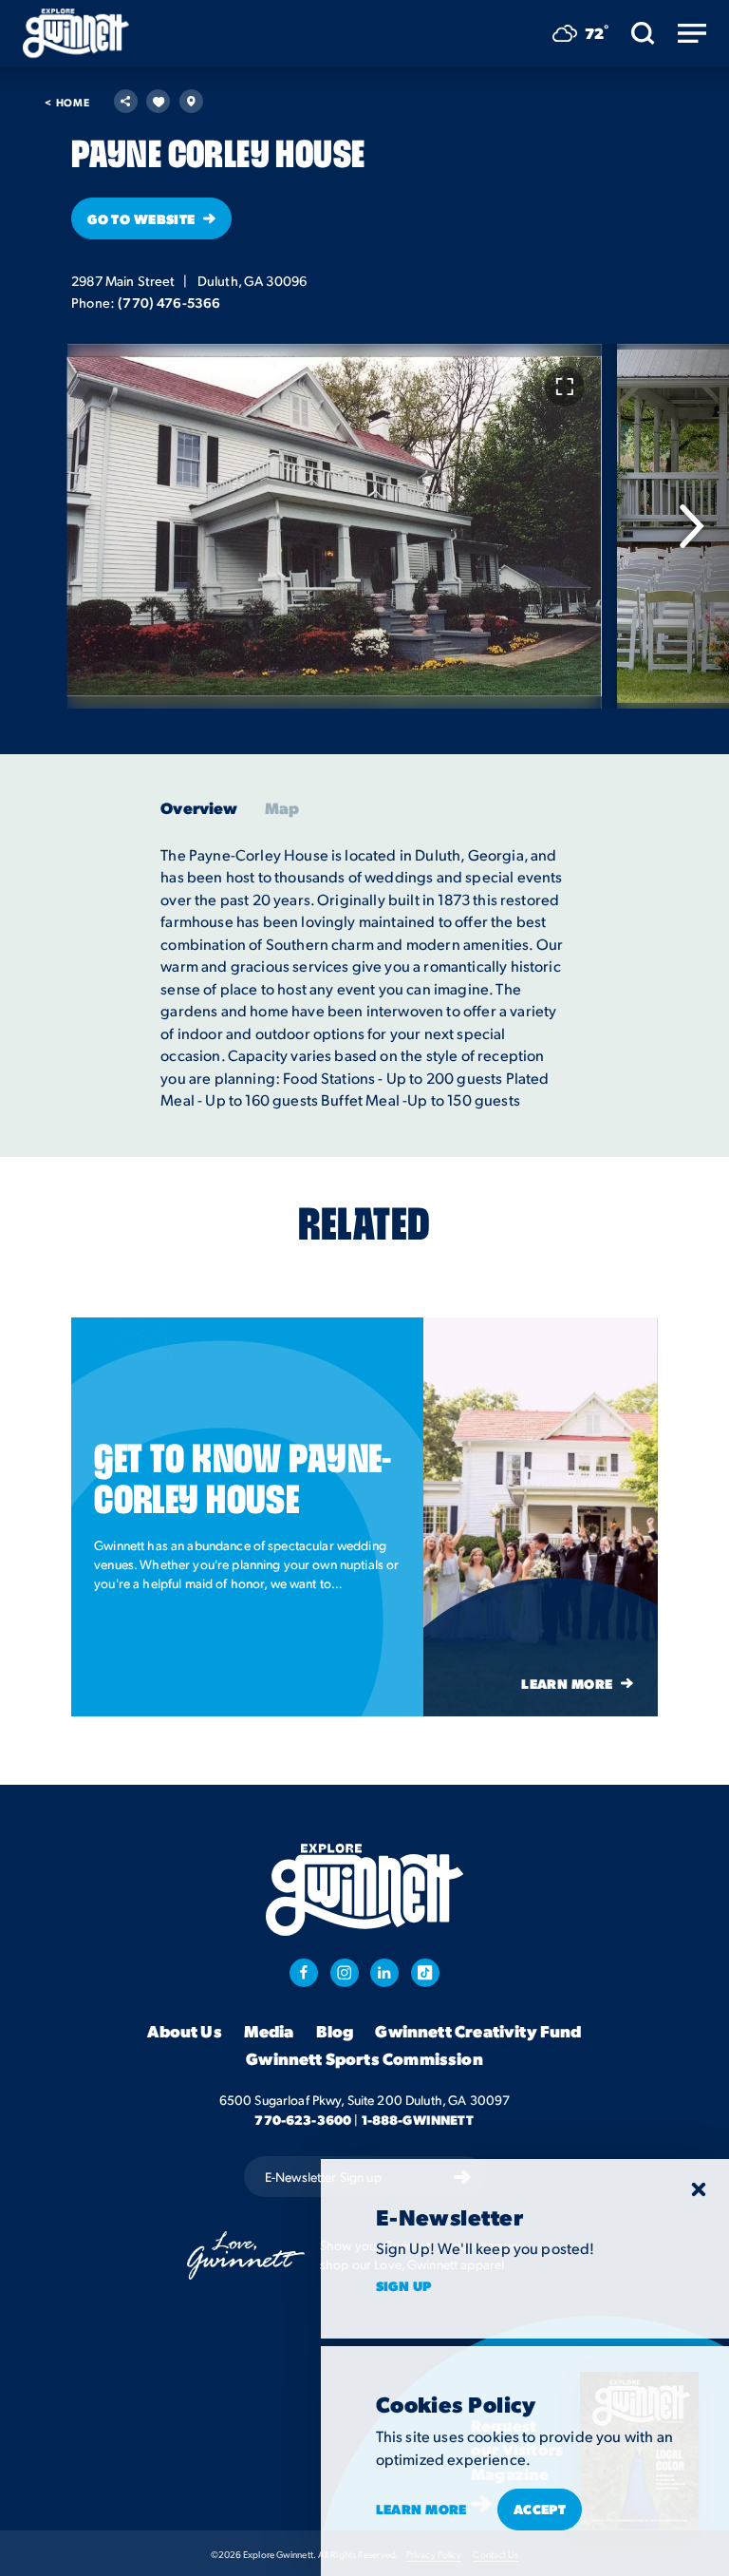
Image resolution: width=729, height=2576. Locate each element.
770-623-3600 (303, 2119)
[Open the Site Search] (643, 33)
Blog (335, 2031)
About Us (184, 2031)
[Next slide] (691, 526)
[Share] (126, 101)
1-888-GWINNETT (418, 2119)
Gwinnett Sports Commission (364, 2058)
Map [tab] (282, 808)
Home (67, 102)
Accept (540, 2509)
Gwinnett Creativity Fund (478, 2031)
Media (269, 2031)
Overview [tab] (199, 808)
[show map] (191, 101)
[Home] (76, 33)
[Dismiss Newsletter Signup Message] (699, 2189)
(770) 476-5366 (169, 302)
